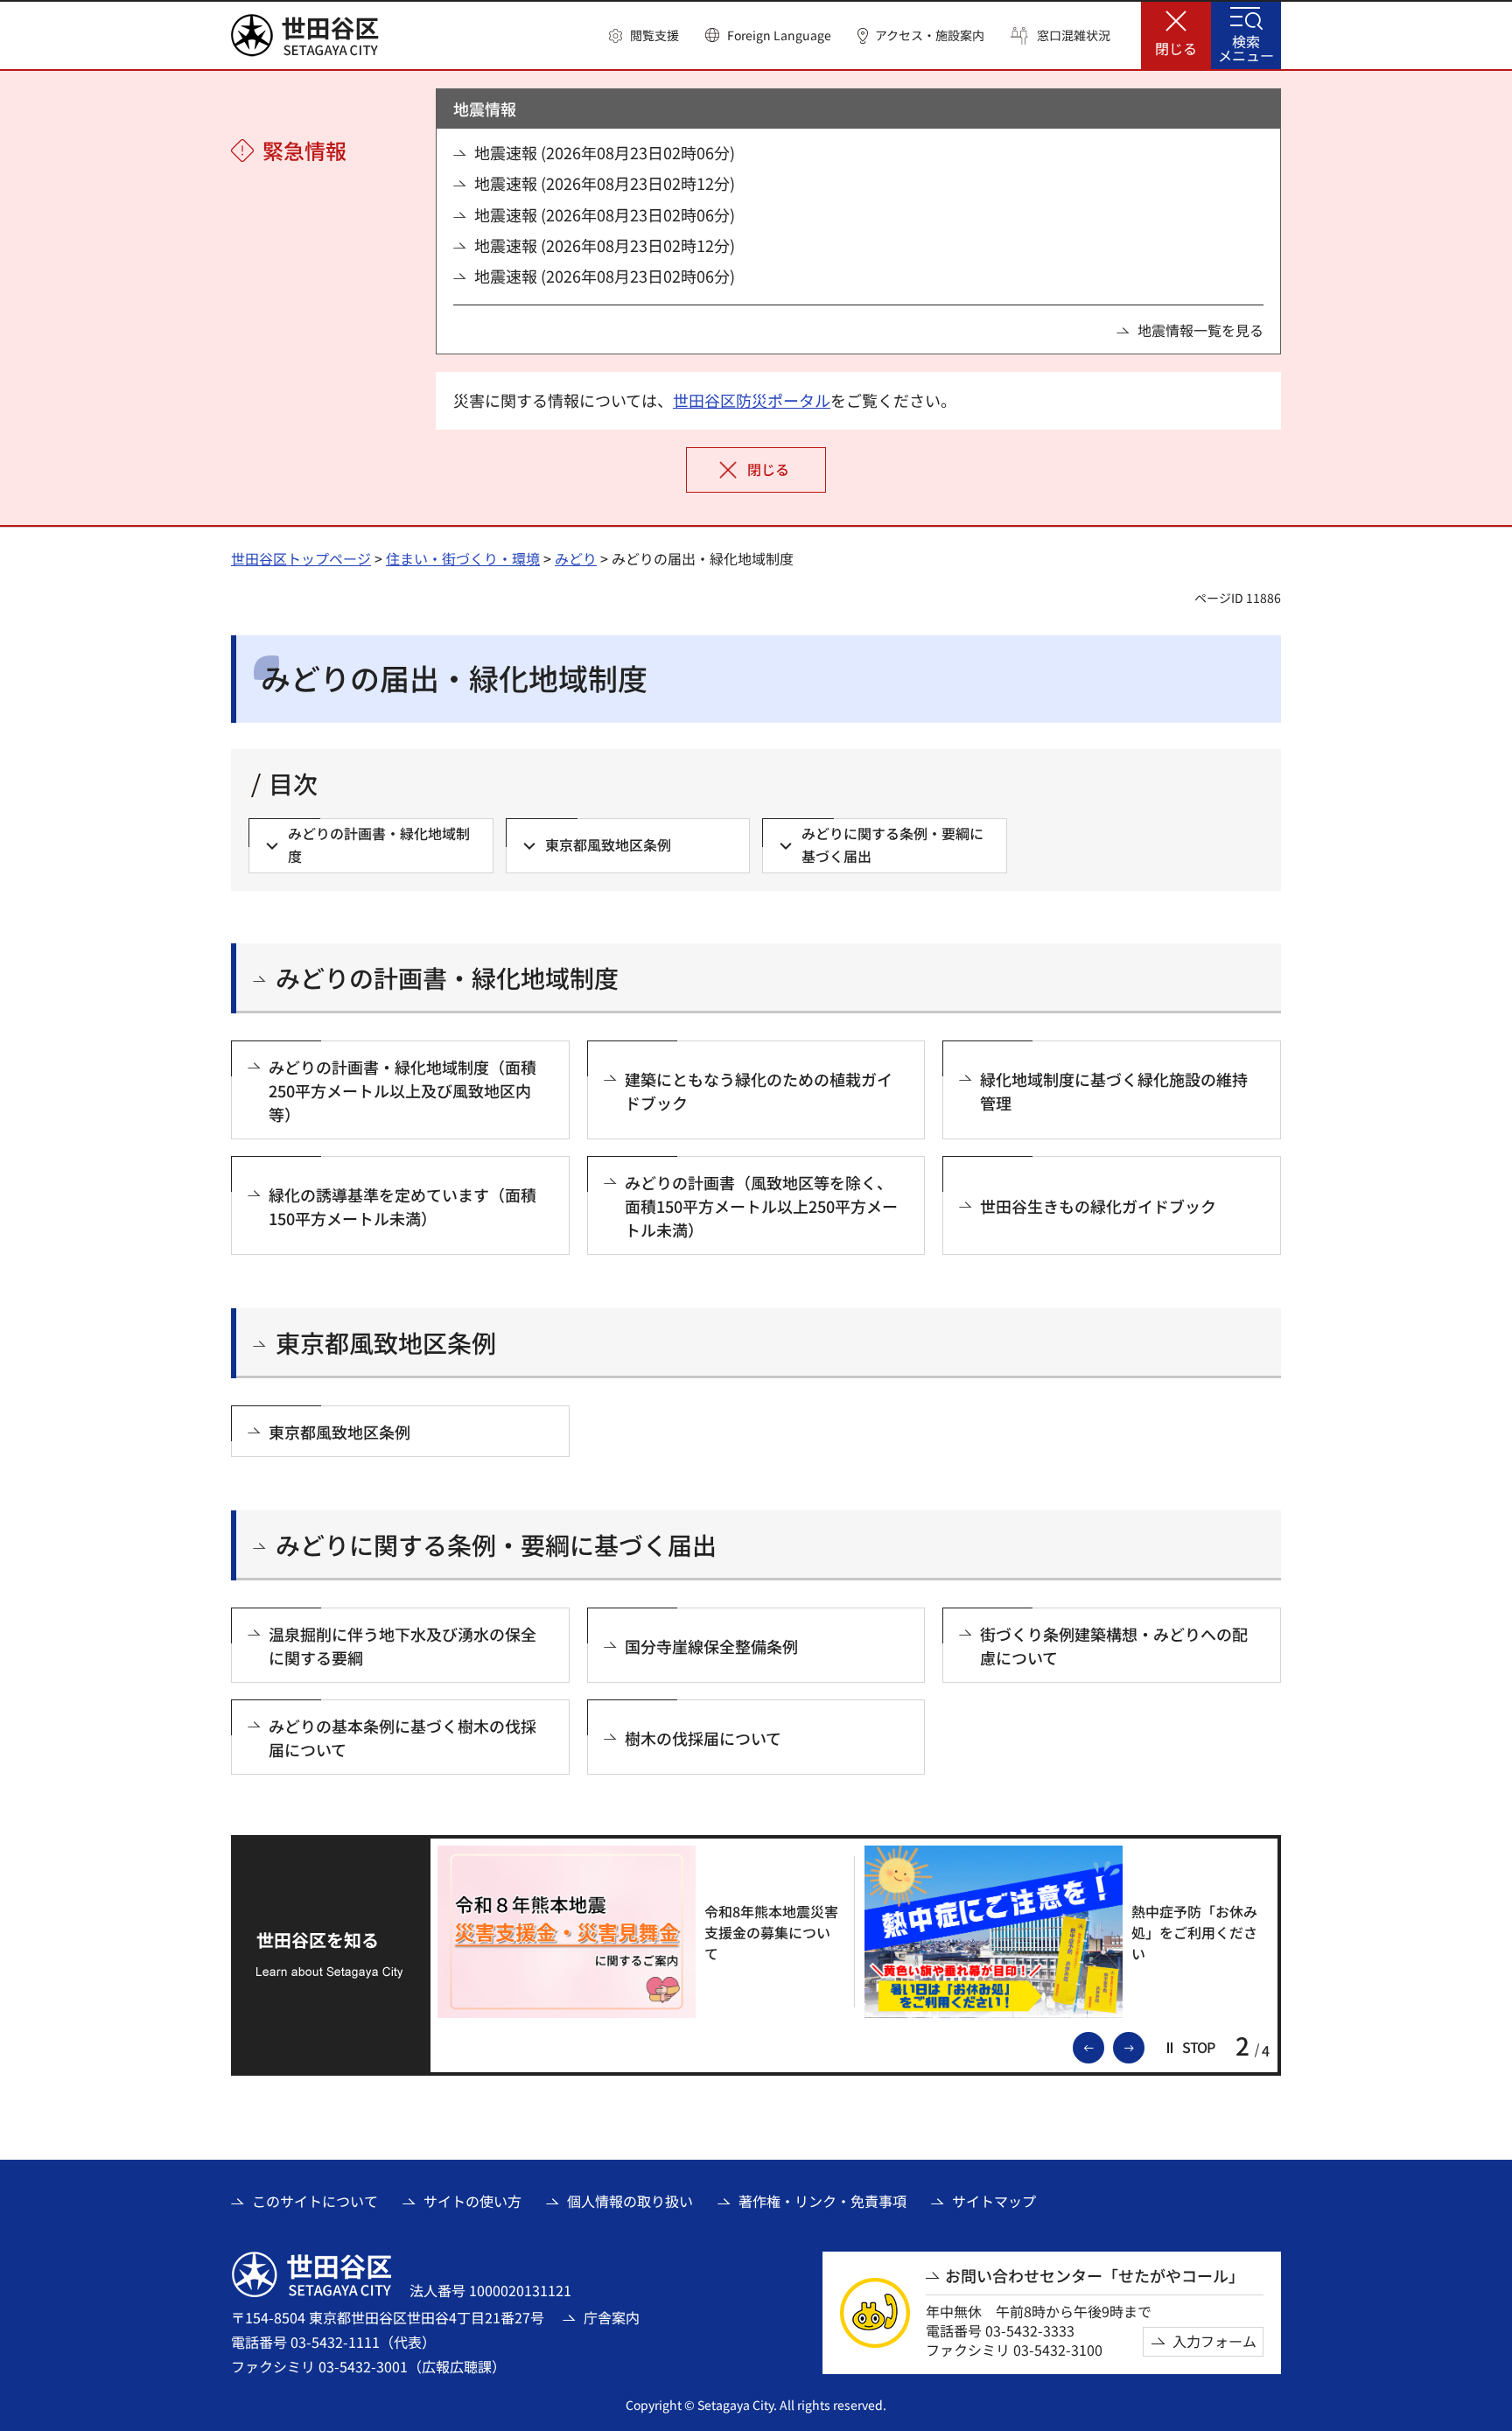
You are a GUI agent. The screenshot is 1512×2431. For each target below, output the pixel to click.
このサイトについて (315, 2201)
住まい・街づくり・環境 (463, 558)
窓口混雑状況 (1074, 35)
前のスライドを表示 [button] (1103, 2046)
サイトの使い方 (472, 2201)
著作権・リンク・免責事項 (822, 2201)
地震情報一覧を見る (1200, 330)
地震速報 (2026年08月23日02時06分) (605, 153)
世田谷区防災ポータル (752, 400)
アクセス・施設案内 (930, 35)
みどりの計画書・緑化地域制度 (447, 978)
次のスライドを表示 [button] (1144, 2046)
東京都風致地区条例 (386, 1343)
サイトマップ (994, 2201)
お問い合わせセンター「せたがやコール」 (1095, 2276)
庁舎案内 (612, 2317)
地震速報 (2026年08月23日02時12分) (605, 183)
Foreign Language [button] (779, 35)
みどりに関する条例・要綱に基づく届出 (496, 1545)
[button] (644, 36)
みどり (576, 558)
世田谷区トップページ (301, 558)
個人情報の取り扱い (630, 2201)
